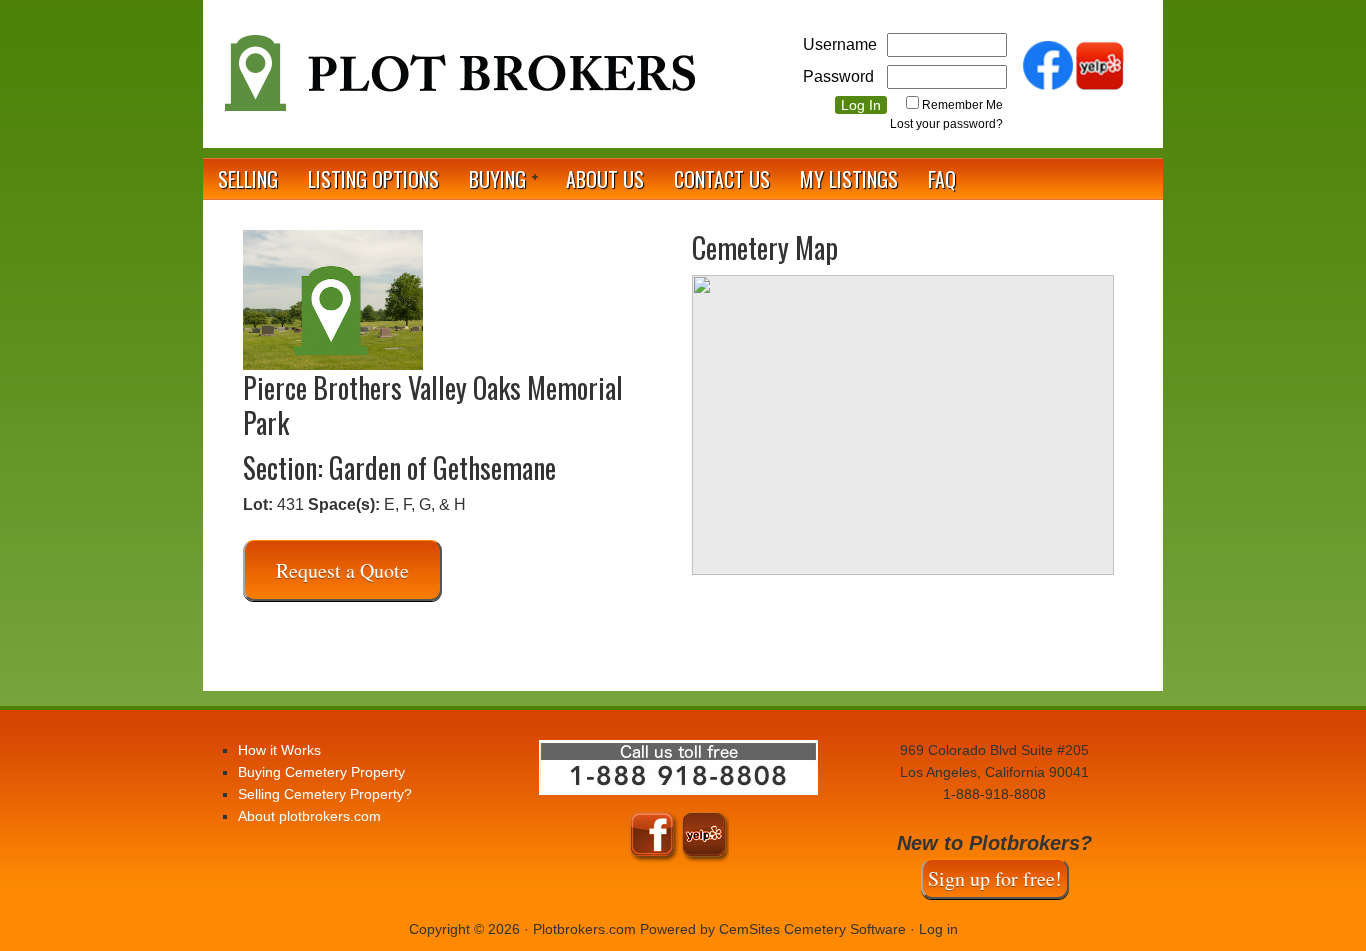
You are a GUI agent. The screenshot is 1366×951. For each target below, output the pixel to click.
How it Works (279, 750)
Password (838, 76)
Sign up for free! (995, 878)
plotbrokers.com (458, 81)
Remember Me (962, 105)
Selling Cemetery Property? (325, 794)
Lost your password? (946, 124)
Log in (938, 929)
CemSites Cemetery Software (812, 929)
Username (840, 44)
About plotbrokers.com (309, 816)
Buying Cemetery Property (321, 772)
